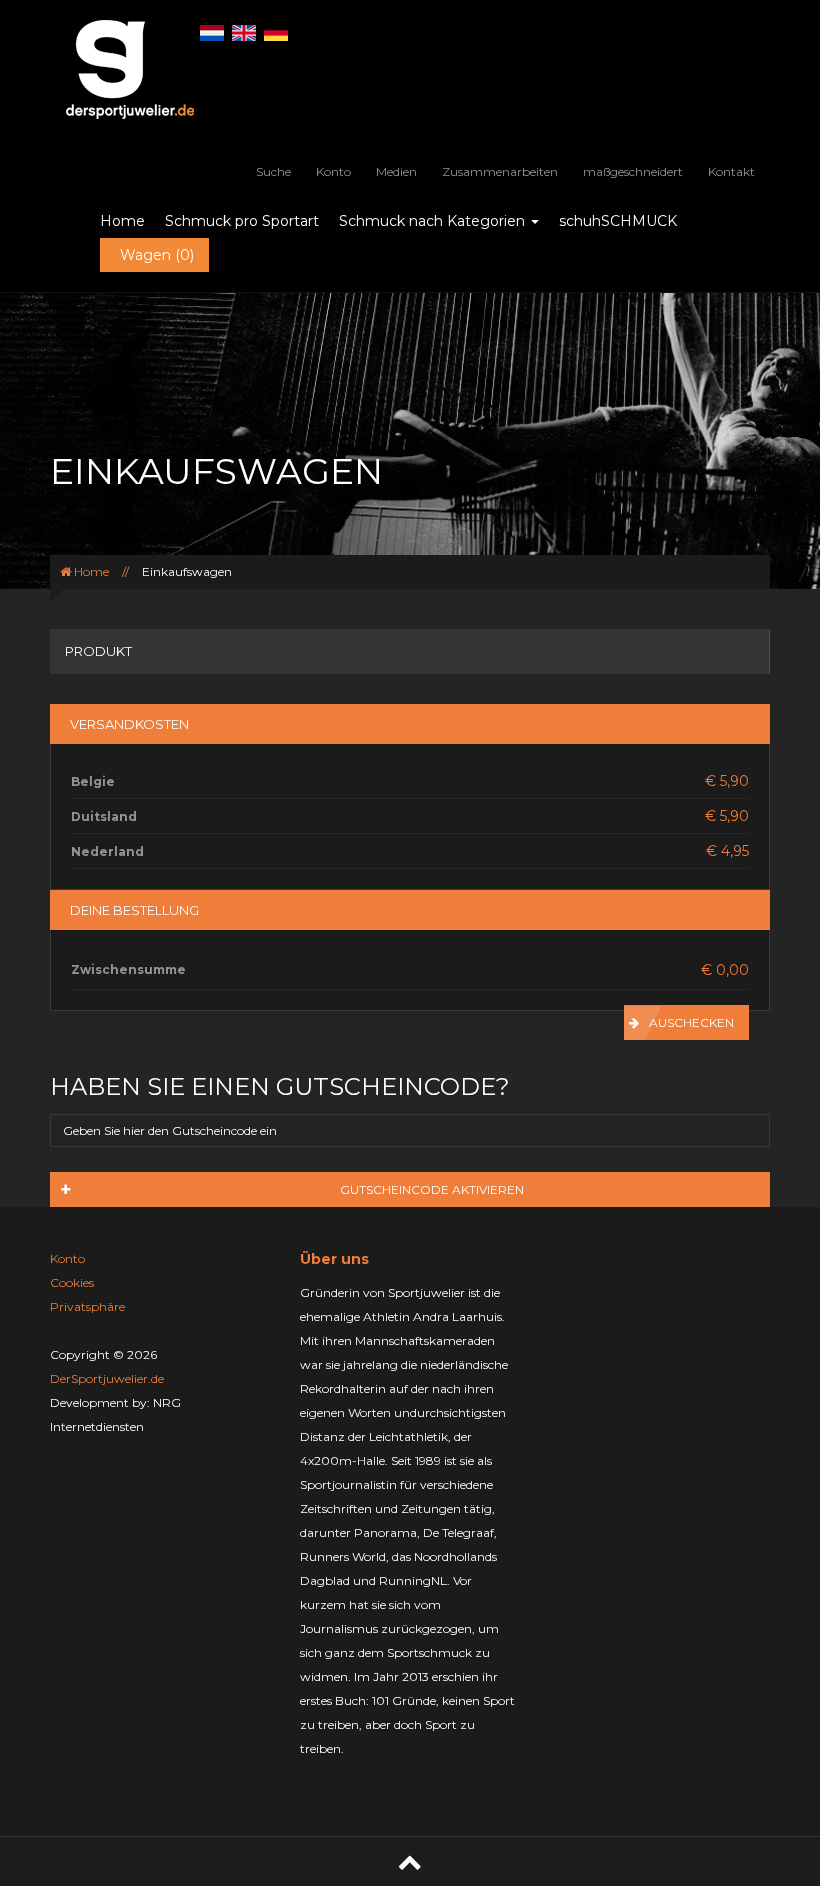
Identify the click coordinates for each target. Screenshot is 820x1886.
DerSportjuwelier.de (107, 1378)
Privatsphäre (87, 1306)
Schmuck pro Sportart (242, 221)
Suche (273, 171)
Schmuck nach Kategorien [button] (434, 221)
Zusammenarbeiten (500, 171)
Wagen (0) (157, 255)
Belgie (93, 781)
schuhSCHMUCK (618, 221)
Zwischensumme (128, 969)
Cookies (72, 1282)
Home (122, 221)
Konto (333, 171)
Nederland (107, 851)
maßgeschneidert (633, 171)
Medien (396, 171)
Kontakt (731, 171)
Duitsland (104, 816)
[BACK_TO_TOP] (410, 1861)
